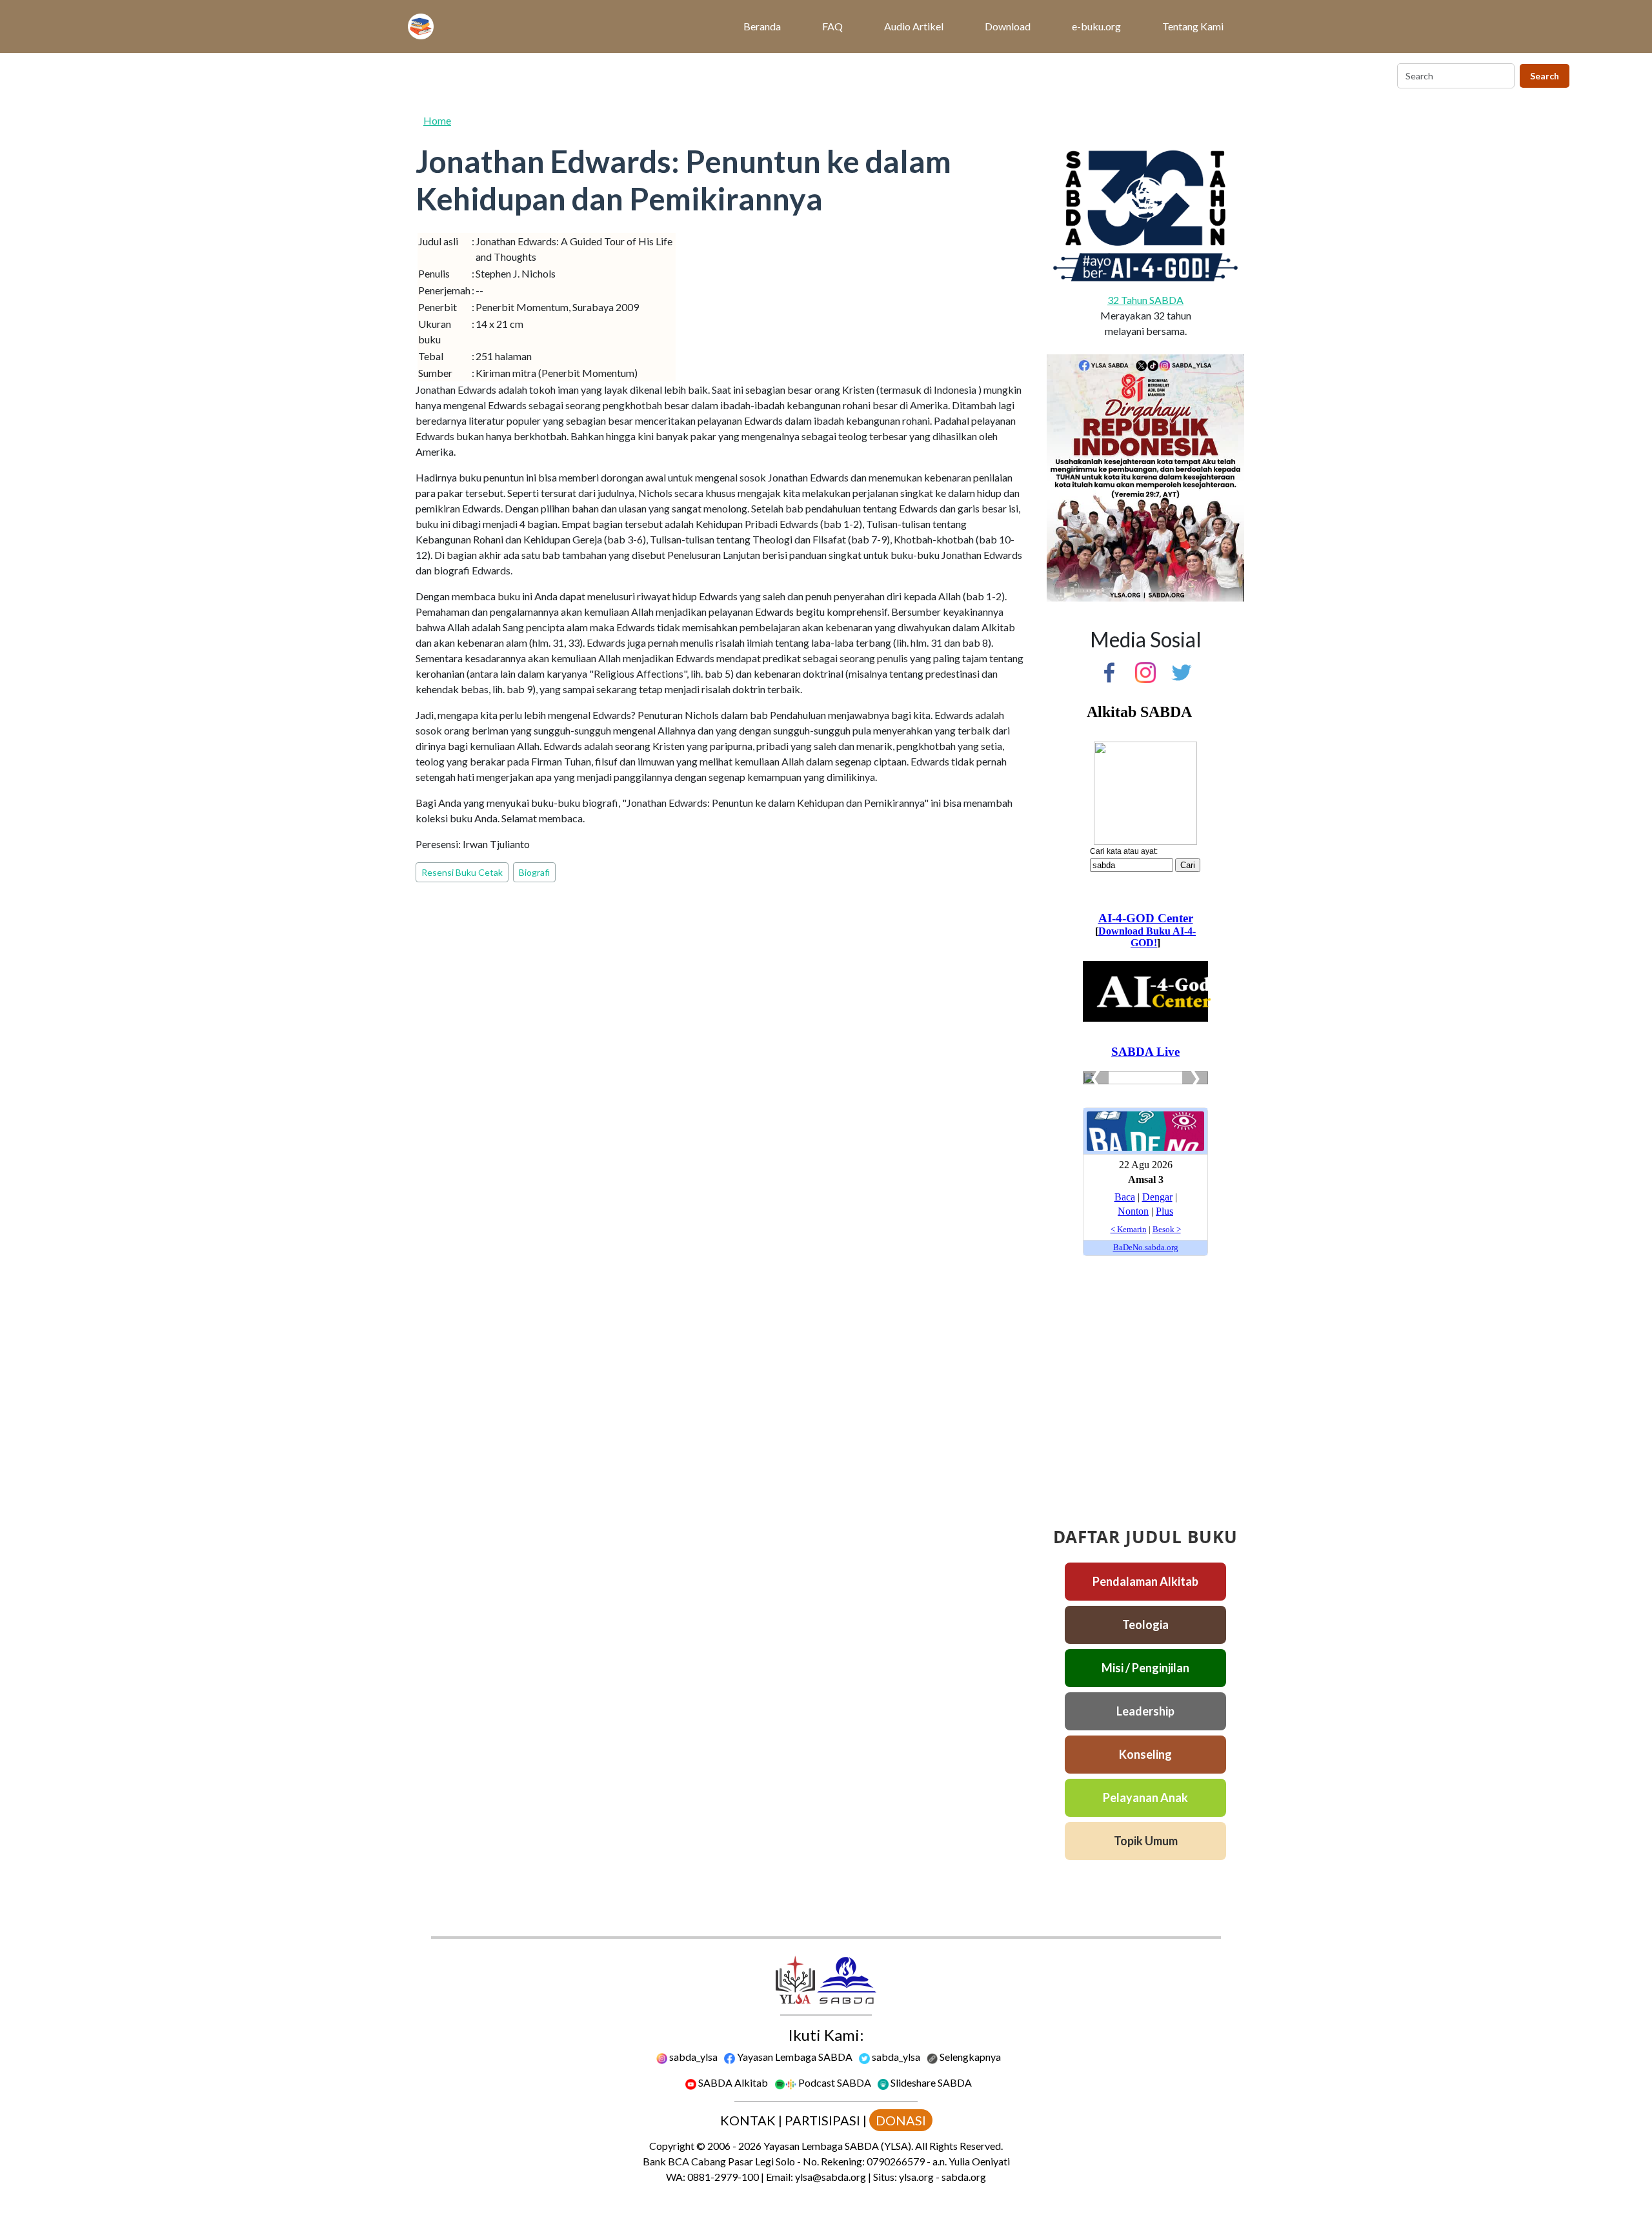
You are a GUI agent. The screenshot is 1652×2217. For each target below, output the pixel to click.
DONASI (901, 2120)
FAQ (832, 26)
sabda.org (964, 2177)
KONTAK (748, 2120)
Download (1008, 26)
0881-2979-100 (723, 2177)
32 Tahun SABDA (1145, 300)
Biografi (534, 872)
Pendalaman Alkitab (1145, 1581)
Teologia (1145, 1625)
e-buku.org (1096, 26)
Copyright (672, 2146)
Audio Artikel (914, 26)
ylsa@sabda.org (831, 2177)
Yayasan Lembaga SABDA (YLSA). (838, 2146)
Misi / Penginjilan (1145, 1668)
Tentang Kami (1193, 26)
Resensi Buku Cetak (462, 872)
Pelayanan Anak (1145, 1797)
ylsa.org (916, 2177)
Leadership (1145, 1711)
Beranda (762, 26)
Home (437, 120)
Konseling (1145, 1754)
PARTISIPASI (822, 2120)
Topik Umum (1146, 1841)
